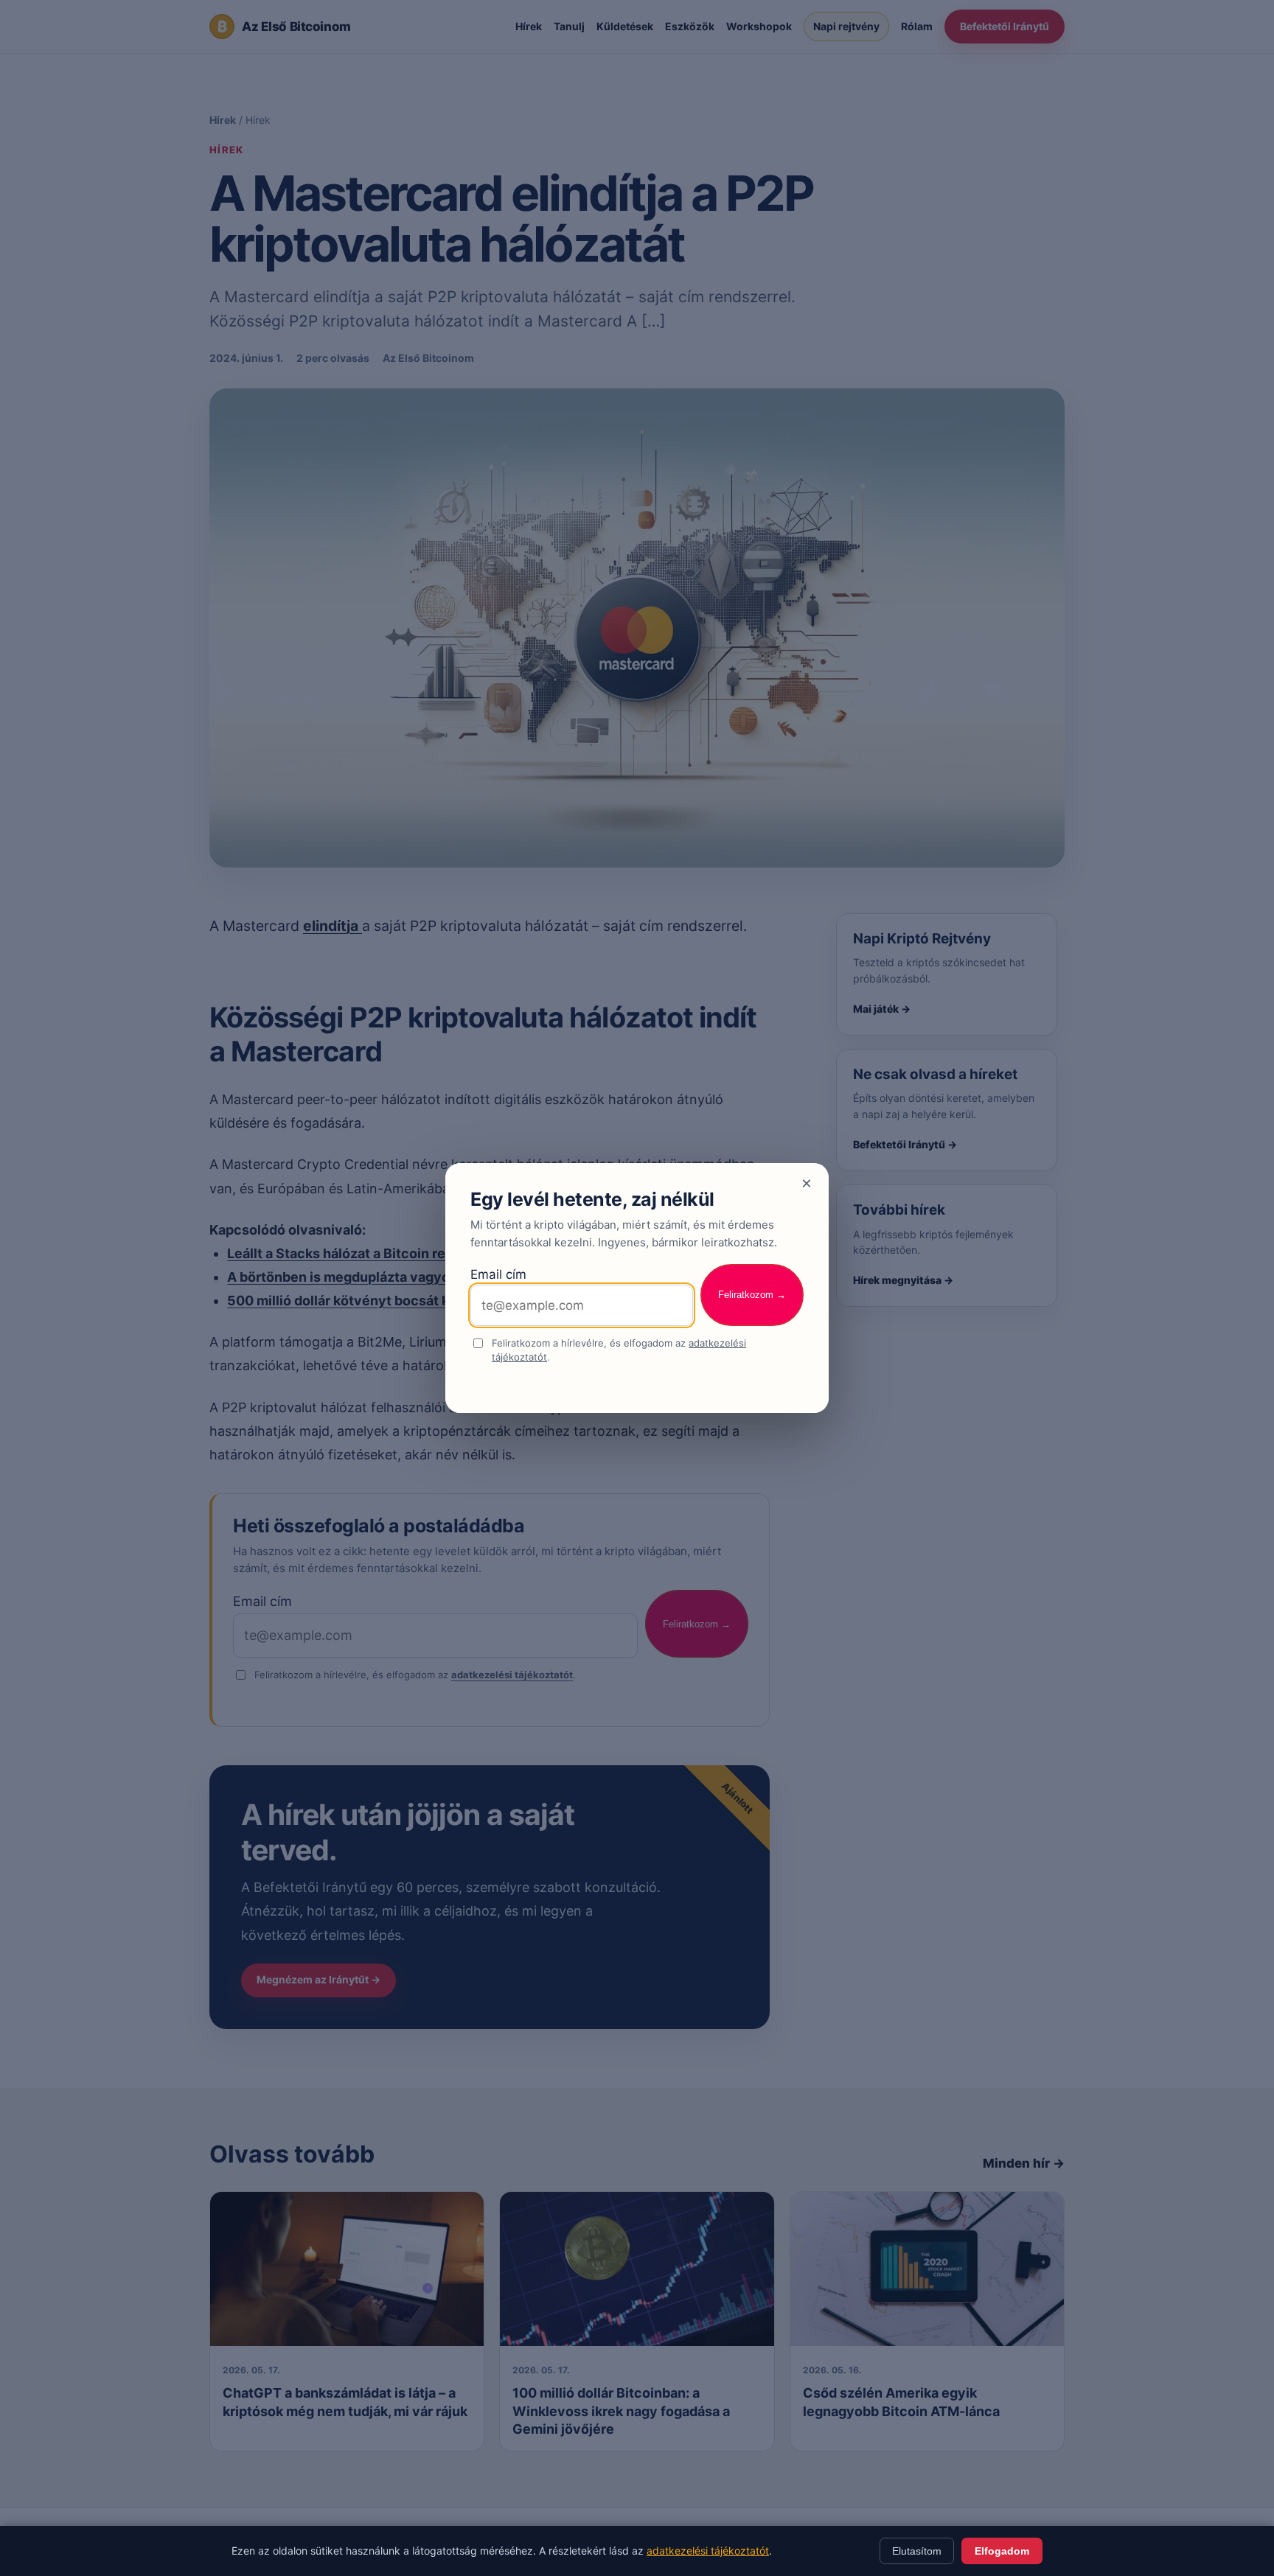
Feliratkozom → (752, 1295)
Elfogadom (1002, 2551)
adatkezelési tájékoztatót (708, 2551)
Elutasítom (917, 2551)
